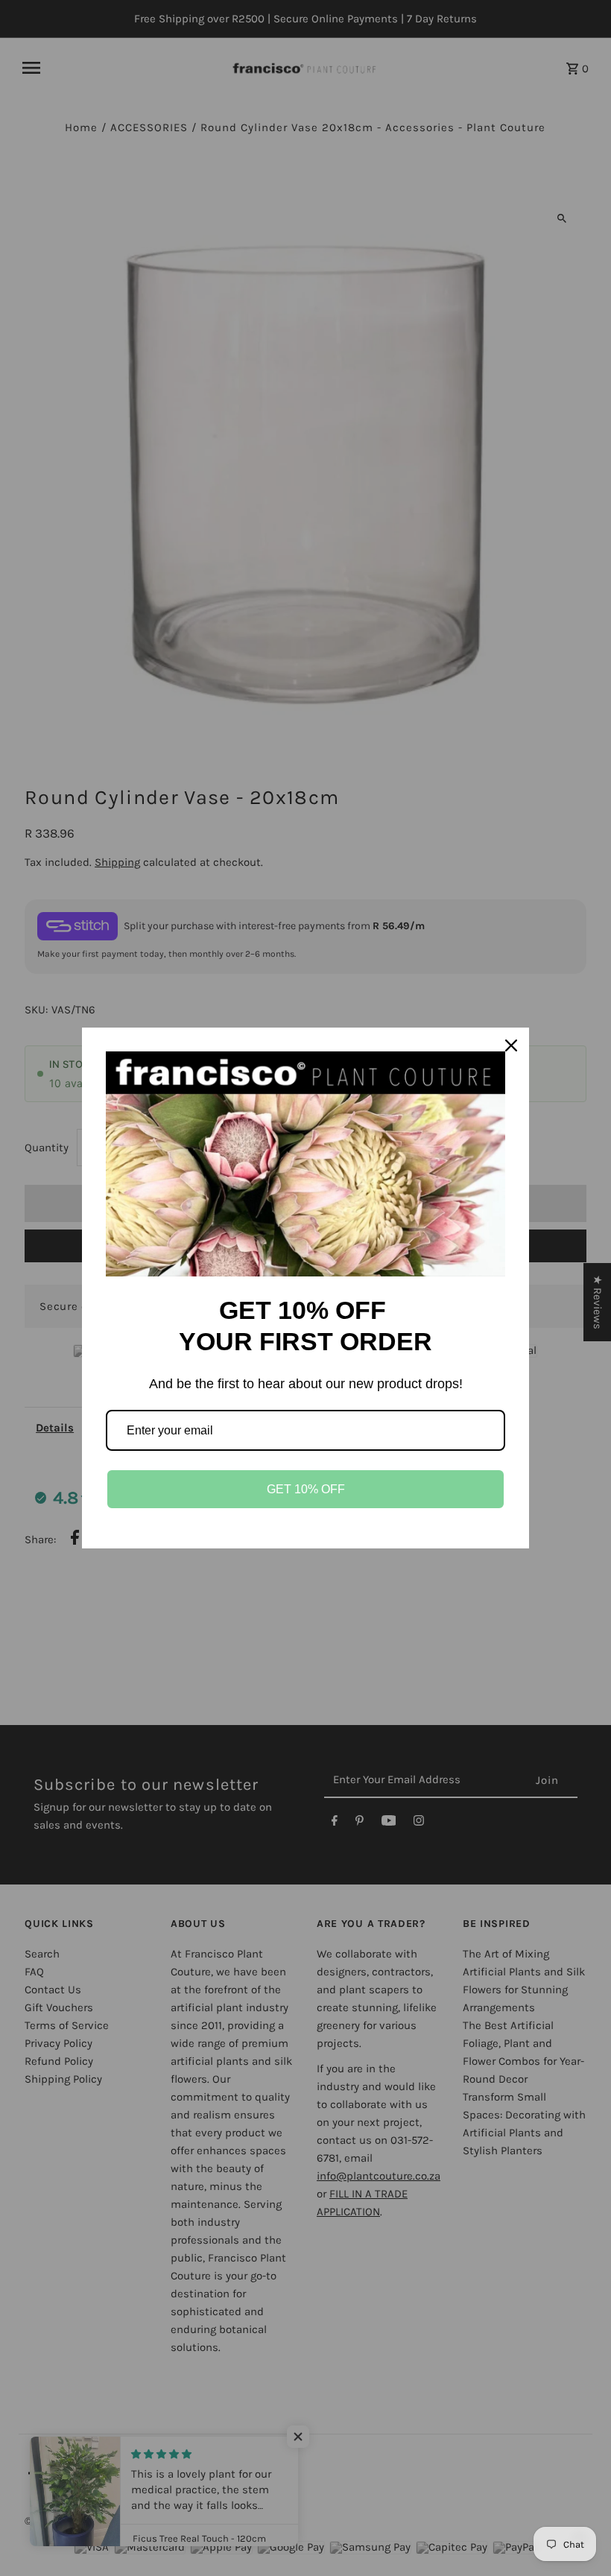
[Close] (511, 1045)
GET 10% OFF (306, 1489)
